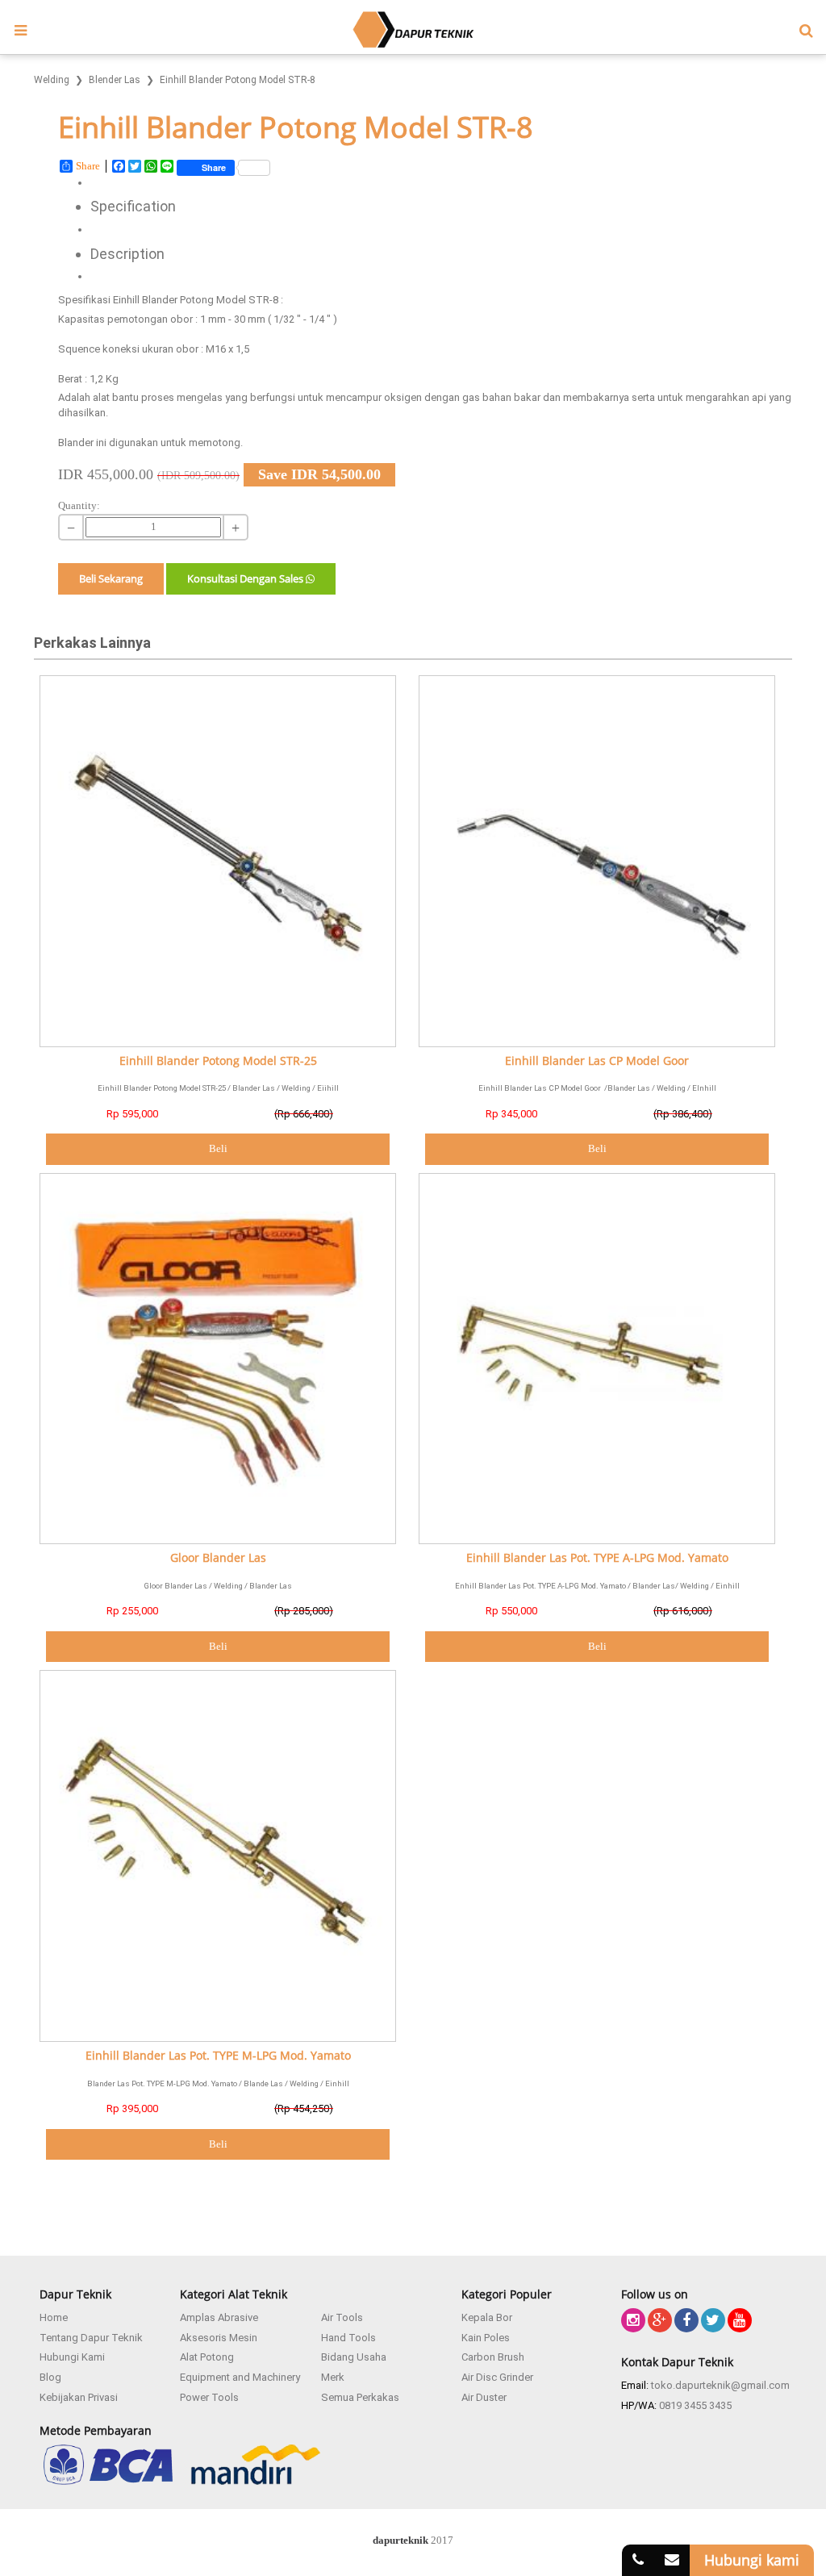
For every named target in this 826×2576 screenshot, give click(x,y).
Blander (76, 443)
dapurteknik (400, 2540)
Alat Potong (207, 2357)
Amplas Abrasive (219, 2317)
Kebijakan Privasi (79, 2397)
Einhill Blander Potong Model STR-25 (218, 1061)
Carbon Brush (493, 2357)
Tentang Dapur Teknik (91, 2338)
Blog (50, 2377)
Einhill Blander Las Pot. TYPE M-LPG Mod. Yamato (218, 2056)
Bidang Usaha (354, 2357)
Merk (333, 2377)
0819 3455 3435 (695, 2405)
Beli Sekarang (111, 578)
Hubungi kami (752, 2560)
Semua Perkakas (360, 2397)
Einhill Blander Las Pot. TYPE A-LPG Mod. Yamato (597, 1558)
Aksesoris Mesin (219, 2338)
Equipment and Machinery (240, 2377)
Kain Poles (486, 2338)
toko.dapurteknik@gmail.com (720, 2385)
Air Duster (484, 2397)
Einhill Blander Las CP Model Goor (597, 1061)
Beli (218, 1148)
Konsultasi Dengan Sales (246, 578)
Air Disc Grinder (497, 2377)
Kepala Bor (487, 2317)
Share (88, 166)
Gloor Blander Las (218, 1558)
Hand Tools (348, 2338)
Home (54, 2317)
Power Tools (209, 2397)
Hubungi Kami (72, 2357)
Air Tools (342, 2317)
